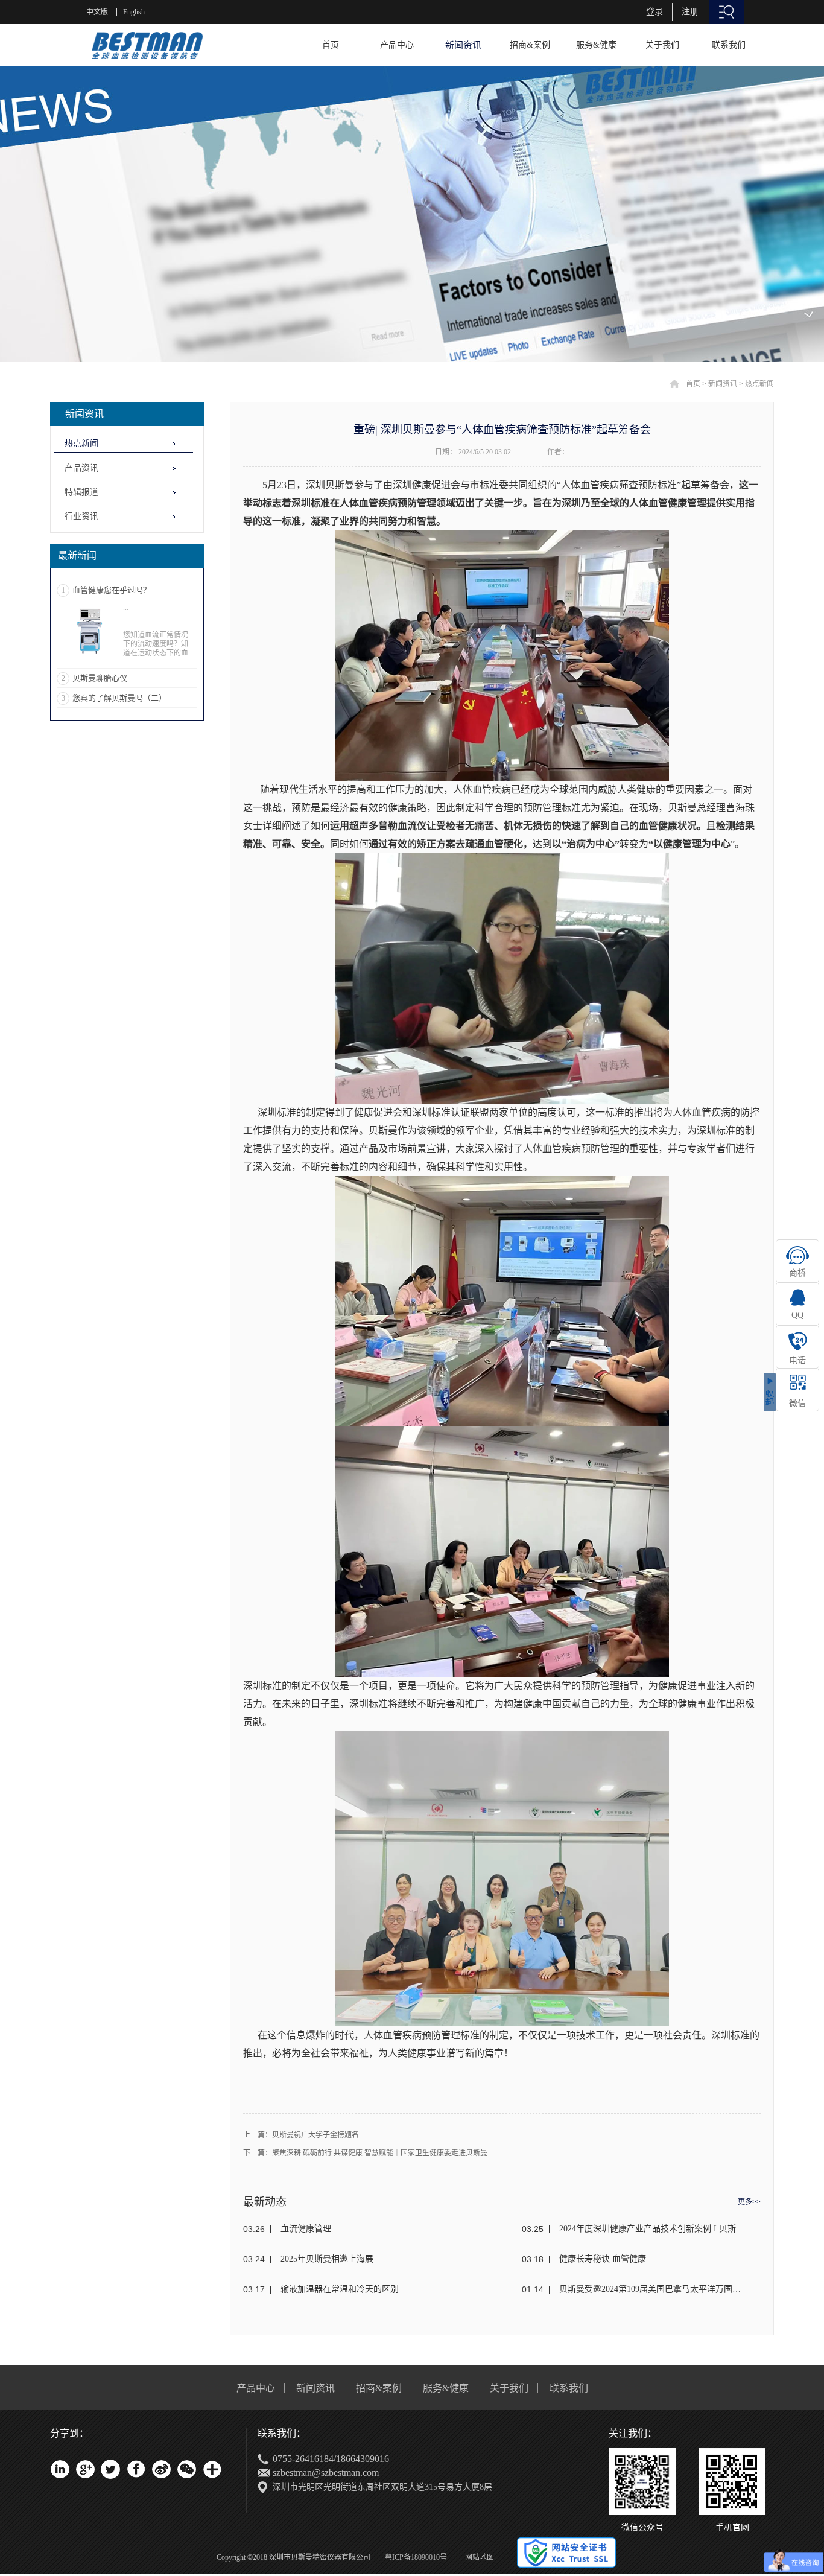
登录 (654, 12)
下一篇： (365, 2153)
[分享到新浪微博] (161, 2469)
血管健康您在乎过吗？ (112, 590)
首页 (331, 45)
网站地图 (478, 2557)
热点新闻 (759, 384)
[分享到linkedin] (60, 2469)
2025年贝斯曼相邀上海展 (327, 2259)
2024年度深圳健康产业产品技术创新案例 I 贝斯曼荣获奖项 (652, 2229)
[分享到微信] (186, 2469)
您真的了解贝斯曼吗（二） (119, 698)
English (134, 12)
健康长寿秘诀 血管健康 (603, 2259)
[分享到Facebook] (136, 2469)
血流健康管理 (306, 2229)
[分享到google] (85, 2469)
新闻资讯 (723, 384)
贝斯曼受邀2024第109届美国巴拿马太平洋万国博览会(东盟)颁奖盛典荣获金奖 (652, 2289)
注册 (690, 12)
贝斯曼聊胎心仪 (100, 678)
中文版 (97, 12)
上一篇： (301, 2135)
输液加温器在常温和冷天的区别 (340, 2289)
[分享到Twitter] (110, 2469)
